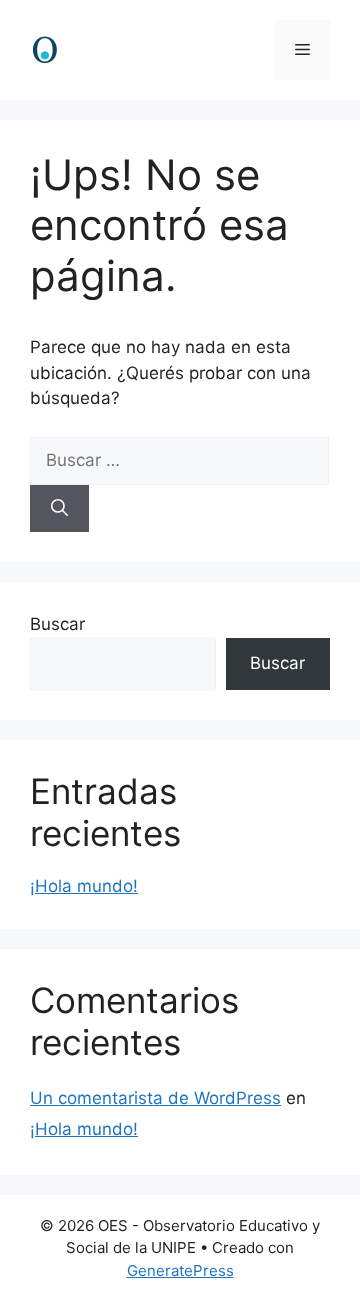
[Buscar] (59, 509)
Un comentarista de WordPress (155, 1098)
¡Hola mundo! (84, 886)
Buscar (57, 624)
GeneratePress (180, 1270)
